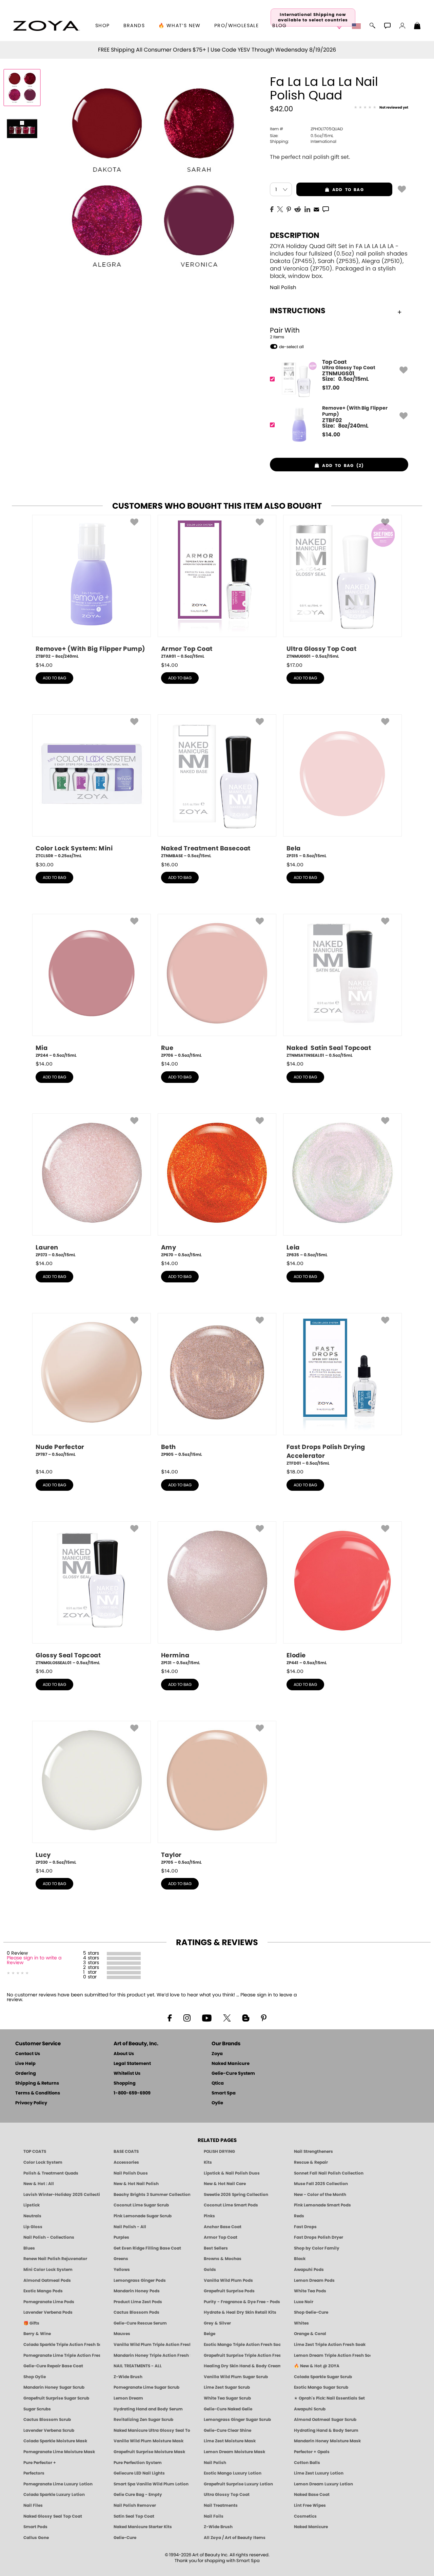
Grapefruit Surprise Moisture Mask (149, 2452)
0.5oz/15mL (302, 136)
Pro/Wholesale (236, 26)
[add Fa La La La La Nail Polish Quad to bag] (402, 189)
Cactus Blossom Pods (136, 2312)
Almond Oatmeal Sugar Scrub (325, 2420)
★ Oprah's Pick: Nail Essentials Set (329, 2398)
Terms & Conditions (38, 2093)
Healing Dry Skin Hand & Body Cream (242, 2366)
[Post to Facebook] (272, 209)
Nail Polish (283, 288)
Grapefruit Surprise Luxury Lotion (238, 2484)
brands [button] (134, 26)
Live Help (25, 2064)
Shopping (125, 2083)
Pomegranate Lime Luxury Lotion (58, 2484)
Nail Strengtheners (313, 2151)
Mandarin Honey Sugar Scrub (54, 2387)
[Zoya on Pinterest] (263, 2017)
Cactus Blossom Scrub (47, 2420)
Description (295, 236)
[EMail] (316, 209)
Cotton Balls (307, 2463)
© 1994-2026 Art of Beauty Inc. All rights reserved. (217, 2558)
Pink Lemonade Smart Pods (322, 2205)
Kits (208, 2162)
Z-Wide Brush (128, 2377)
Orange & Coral (310, 2334)
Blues (29, 2248)
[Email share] (316, 209)
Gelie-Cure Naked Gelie (228, 2409)
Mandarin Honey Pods (137, 2291)
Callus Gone (36, 2538)
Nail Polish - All (130, 2227)
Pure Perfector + (40, 2463)
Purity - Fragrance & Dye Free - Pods (242, 2302)
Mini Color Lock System (48, 2270)
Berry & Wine (37, 2334)
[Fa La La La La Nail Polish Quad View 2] (22, 128)
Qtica (218, 2083)
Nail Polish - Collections (49, 2237)
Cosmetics (305, 2516)
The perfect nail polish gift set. (310, 157)
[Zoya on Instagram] (187, 2017)
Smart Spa (224, 2093)
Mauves (122, 2334)
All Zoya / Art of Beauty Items (235, 2538)
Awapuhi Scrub (310, 2409)
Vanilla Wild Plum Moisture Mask (149, 2441)
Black (300, 2259)
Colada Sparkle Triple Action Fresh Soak (62, 2345)
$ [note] (331, 388)
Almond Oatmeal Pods (47, 2280)
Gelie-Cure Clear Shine (228, 2430)
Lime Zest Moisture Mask (230, 2441)
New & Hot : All (39, 2184)
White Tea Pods (310, 2291)
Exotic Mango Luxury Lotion (233, 2473)
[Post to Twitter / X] (280, 209)
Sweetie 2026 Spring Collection (236, 2195)
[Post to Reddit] (298, 209)
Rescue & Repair (311, 2162)
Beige (210, 2334)
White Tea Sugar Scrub (227, 2398)
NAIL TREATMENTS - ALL (138, 2366)
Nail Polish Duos (131, 2173)
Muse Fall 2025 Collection (321, 2184)
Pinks (209, 2216)
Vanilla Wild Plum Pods (228, 2280)
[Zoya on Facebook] (170, 2017)
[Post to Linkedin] (307, 209)
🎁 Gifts (31, 2323)
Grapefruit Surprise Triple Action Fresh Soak (242, 2355)
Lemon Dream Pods (314, 2280)
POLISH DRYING (219, 2151)
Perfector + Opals (312, 2452)
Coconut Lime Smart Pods (231, 2205)
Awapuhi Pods (309, 2270)
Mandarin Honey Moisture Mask (327, 2441)
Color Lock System (43, 2162)
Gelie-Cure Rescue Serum (140, 2323)
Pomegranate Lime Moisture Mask (59, 2452)
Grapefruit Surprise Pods (229, 2291)
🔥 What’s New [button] (180, 26)
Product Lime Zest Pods (138, 2302)
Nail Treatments (221, 2505)
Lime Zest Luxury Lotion (319, 2473)
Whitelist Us (127, 2074)
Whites (301, 2323)
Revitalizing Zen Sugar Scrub (143, 2420)
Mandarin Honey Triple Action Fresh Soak (152, 2355)
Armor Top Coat (221, 2237)
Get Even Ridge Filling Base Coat (147, 2248)
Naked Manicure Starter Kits (143, 2527)
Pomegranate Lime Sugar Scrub (146, 2387)
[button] (46, 26)
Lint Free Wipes (310, 2505)
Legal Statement (132, 2064)
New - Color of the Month (320, 2195)
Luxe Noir (304, 2302)
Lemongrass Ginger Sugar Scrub (237, 2420)
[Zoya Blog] (246, 2017)
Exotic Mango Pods (43, 2291)
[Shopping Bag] (417, 26)
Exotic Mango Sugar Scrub (321, 2387)
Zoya (217, 2054)
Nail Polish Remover (135, 2505)
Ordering (26, 2074)
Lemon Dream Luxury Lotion (323, 2484)
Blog (280, 26)
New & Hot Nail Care (225, 2184)
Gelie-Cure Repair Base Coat (53, 2366)
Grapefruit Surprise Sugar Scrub (56, 2398)
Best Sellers (216, 2248)
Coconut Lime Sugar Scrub (141, 2205)
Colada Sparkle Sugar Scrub (323, 2377)
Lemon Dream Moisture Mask (234, 2452)
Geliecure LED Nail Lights (139, 2473)
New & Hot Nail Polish (136, 2184)
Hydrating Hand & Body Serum (326, 2430)
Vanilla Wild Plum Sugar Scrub (236, 2377)
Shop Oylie (35, 2377)
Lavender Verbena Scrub (49, 2430)
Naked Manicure (231, 2064)
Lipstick (32, 2205)
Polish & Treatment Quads (51, 2173)
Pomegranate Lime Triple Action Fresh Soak (62, 2355)
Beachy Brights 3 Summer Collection (152, 2195)
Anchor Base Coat (223, 2227)
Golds (210, 2270)
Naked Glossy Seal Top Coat (53, 2516)
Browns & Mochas (223, 2259)
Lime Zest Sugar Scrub (227, 2387)
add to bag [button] (330, 190)
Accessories (126, 2162)
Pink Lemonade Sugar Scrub (143, 2216)
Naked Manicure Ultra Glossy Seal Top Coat (152, 2430)
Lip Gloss (33, 2227)
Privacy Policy (31, 2103)
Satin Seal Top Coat (134, 2516)
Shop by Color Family (317, 2248)
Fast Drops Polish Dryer (319, 2237)
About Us (124, 2054)
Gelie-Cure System (233, 2074)
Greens (121, 2259)
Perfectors (34, 2473)
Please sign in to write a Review (34, 1960)
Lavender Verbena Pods (48, 2312)
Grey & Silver (217, 2323)
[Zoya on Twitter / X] (227, 2017)
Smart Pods (35, 2527)
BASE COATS (126, 2151)
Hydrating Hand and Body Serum (148, 2409)
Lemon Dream (128, 2398)
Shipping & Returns (37, 2083)
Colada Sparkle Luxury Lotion (54, 2495)
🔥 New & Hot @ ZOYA (317, 2366)
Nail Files (33, 2505)
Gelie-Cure (125, 2538)
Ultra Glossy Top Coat (227, 2495)
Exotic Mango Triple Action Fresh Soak (242, 2345)
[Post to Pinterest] (289, 209)
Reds (299, 2216)
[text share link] (326, 209)
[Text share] (326, 209)
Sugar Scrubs (37, 2409)
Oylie (217, 2103)
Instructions (298, 311)
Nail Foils (214, 2516)
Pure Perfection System (138, 2463)
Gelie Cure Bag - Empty (138, 2495)
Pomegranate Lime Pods (49, 2302)
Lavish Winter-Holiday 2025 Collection (62, 2195)
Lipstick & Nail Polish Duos (232, 2173)
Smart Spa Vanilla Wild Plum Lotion (151, 2484)
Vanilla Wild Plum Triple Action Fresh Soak (152, 2345)
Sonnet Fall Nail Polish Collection (329, 2173)
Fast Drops (305, 2227)
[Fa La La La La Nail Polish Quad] (22, 88)
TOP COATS (35, 2151)
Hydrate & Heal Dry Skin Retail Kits (240, 2312)
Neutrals (32, 2216)
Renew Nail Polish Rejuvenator (55, 2259)
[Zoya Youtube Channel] (207, 2017)
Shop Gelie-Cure (311, 2312)
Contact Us (28, 2054)
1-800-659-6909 (132, 2093)
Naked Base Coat (312, 2495)
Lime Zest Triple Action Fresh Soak (330, 2345)
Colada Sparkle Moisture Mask (55, 2441)
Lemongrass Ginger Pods (140, 2280)
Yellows (122, 2270)
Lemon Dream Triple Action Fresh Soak (332, 2355)
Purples (121, 2237)
